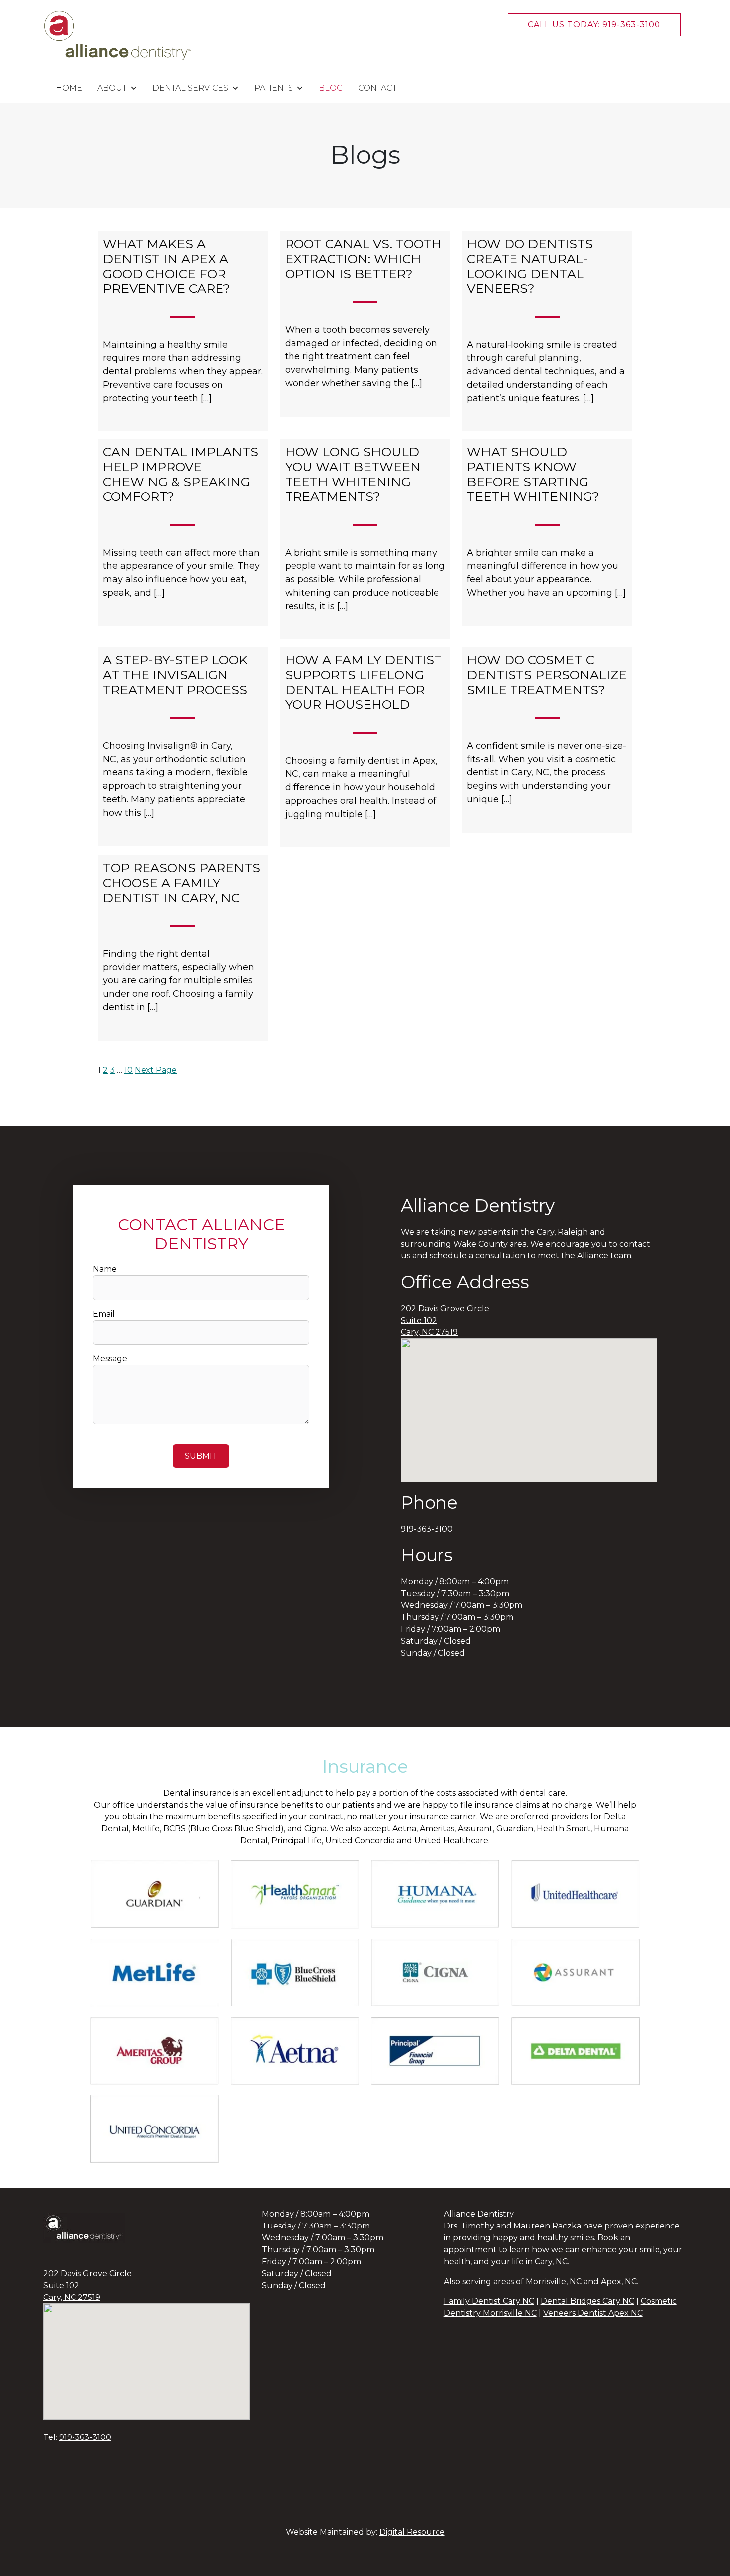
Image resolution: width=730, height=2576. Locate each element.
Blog (331, 88)
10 (128, 1070)
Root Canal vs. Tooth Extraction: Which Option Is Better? (364, 259)
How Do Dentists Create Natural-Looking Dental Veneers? (530, 266)
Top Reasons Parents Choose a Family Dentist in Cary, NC (182, 883)
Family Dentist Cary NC (489, 2301)
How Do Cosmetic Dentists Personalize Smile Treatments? (547, 675)
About (112, 88)
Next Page (156, 1070)
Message (110, 1358)
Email (104, 1314)
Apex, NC (619, 2281)
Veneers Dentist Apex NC (593, 2313)
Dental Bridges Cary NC (587, 2301)
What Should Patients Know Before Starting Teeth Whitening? (533, 474)
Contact (377, 88)
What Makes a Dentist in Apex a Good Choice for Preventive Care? (168, 266)
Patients (274, 88)
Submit (201, 1456)
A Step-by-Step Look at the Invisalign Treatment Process (175, 675)
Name (105, 1269)
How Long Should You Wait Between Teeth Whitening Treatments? (353, 474)
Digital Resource (412, 2532)
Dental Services (190, 88)
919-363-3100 (427, 1529)
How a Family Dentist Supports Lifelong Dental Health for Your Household (364, 682)
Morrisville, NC (554, 2281)
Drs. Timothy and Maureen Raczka (512, 2226)
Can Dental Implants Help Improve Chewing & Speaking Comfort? (181, 474)
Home (69, 88)
